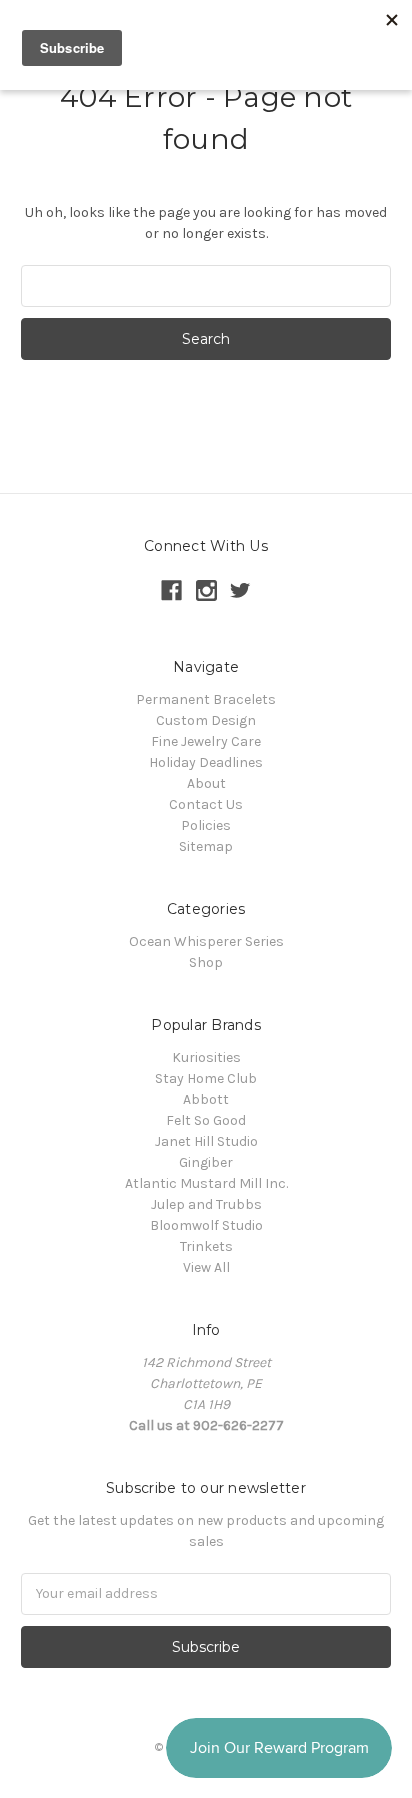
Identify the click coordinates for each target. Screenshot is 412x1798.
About (206, 783)
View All (206, 1267)
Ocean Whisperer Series (206, 941)
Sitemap (206, 846)
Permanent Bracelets (206, 699)
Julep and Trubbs (206, 1204)
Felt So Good (206, 1120)
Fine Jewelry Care (206, 741)
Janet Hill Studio (206, 1141)
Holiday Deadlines (206, 762)
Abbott (206, 1099)
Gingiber (206, 1162)
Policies (206, 825)
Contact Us (206, 804)
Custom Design (206, 720)
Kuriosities (206, 1057)
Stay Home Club (206, 1078)
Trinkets (206, 1246)
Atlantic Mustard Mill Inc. (206, 1183)
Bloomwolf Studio (206, 1225)
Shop (206, 962)
